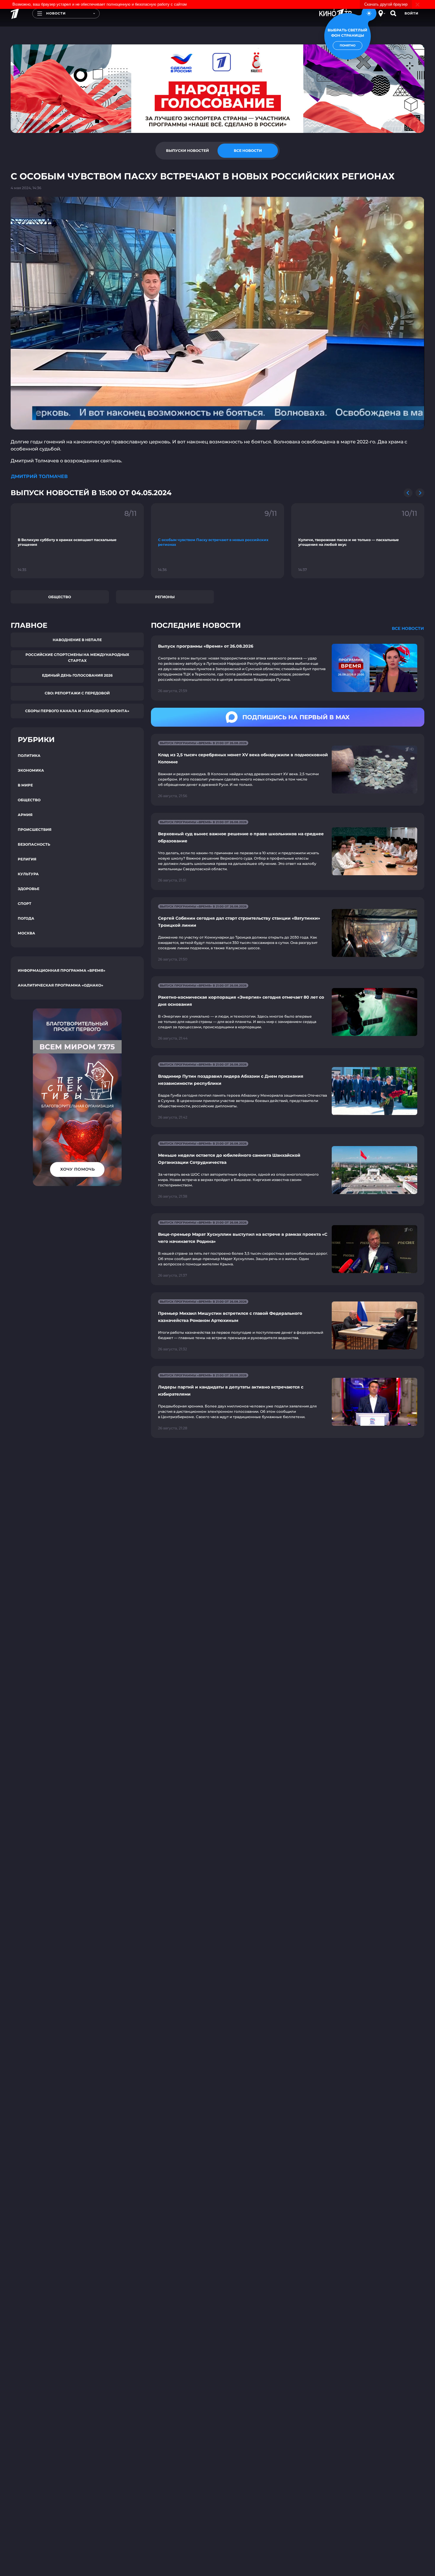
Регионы (165, 597)
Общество (60, 597)
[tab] (187, 151)
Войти (411, 13)
